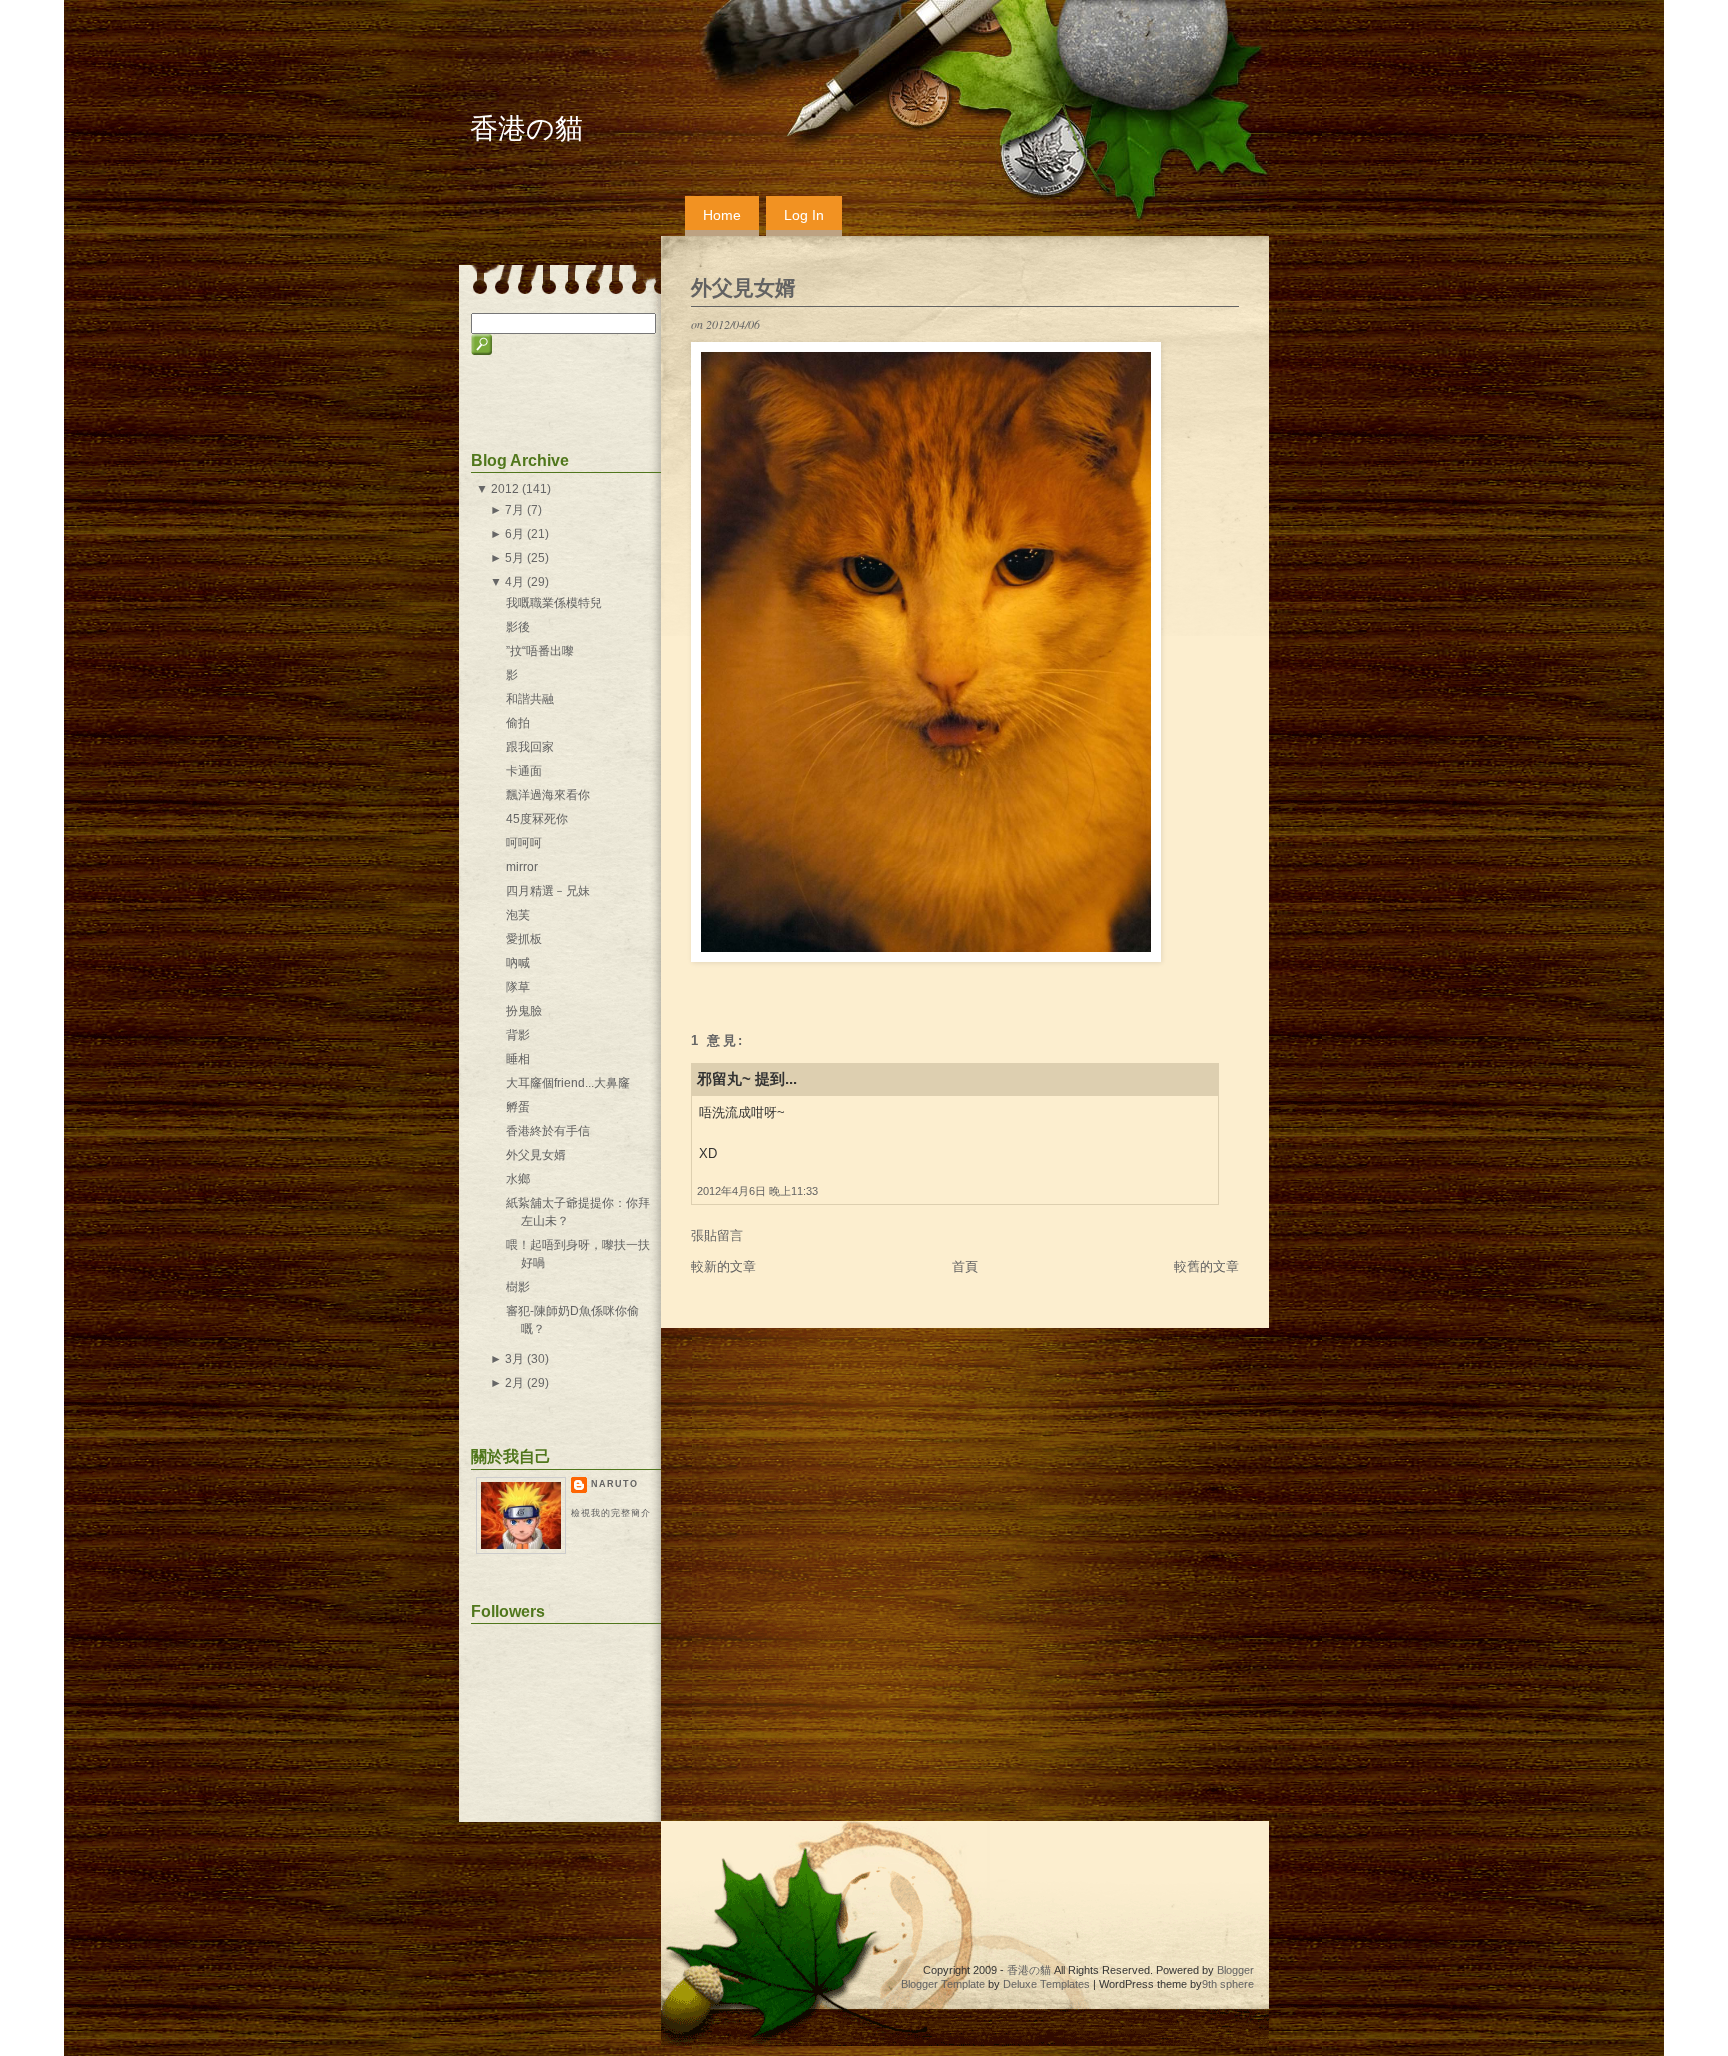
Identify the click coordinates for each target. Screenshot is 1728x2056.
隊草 (518, 987)
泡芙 (518, 915)
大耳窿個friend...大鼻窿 (568, 1083)
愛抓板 (524, 939)
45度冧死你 (537, 819)
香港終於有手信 (548, 1131)
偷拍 (518, 723)
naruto (614, 1484)
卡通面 (524, 771)
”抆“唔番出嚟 (540, 651)
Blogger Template (943, 1984)
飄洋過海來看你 (548, 795)
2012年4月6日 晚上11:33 (757, 1191)
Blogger (1235, 1970)
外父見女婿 (743, 287)
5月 (514, 558)
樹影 (518, 1287)
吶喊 (518, 963)
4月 (514, 582)
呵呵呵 (524, 843)
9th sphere (1228, 1984)
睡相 (518, 1059)
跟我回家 (530, 747)
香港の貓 (526, 128)
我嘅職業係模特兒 (554, 603)
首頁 (965, 1266)
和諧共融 (530, 699)
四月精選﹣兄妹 (548, 891)
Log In (804, 215)
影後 (518, 627)
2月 (514, 1383)
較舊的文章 (1206, 1266)
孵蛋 (518, 1107)
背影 (518, 1035)
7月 (514, 510)
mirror (522, 867)
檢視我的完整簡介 (611, 1513)
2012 (505, 489)
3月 (514, 1359)
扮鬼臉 (524, 1011)
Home (722, 215)
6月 (514, 534)
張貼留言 (717, 1235)
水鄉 (518, 1179)
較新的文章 (723, 1266)
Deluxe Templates (1046, 1984)
